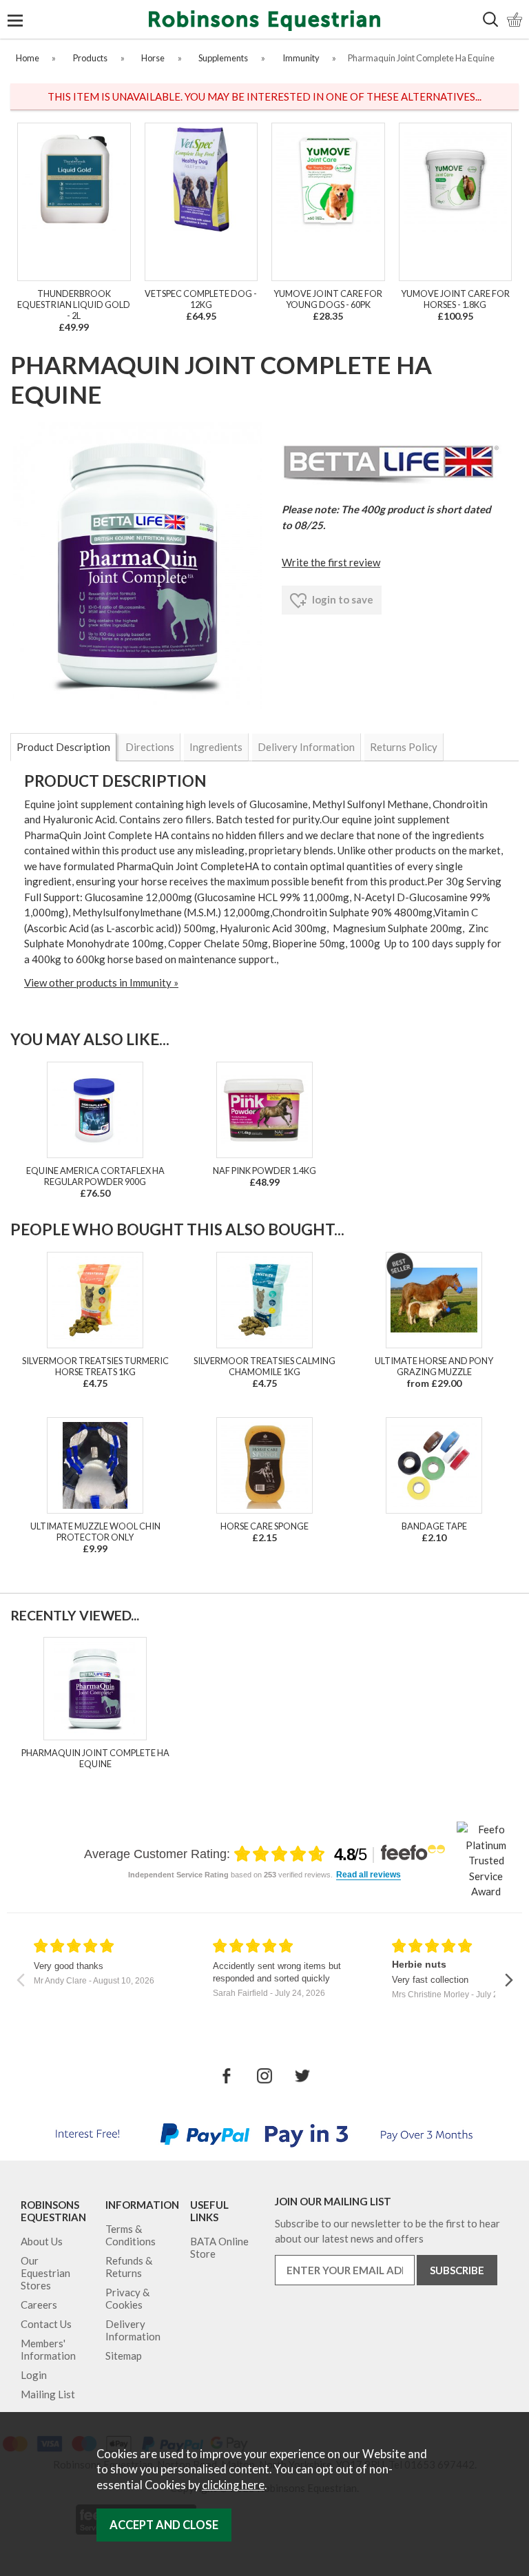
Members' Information (48, 2349)
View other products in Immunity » (101, 982)
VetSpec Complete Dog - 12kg (201, 299)
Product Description (63, 747)
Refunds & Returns (129, 2267)
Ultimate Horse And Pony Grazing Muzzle (434, 1366)
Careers (39, 2305)
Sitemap (124, 2356)
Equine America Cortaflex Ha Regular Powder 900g (95, 1176)
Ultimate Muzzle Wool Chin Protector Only (95, 1532)
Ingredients (216, 747)
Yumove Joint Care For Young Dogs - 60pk (328, 299)
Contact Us (46, 2324)
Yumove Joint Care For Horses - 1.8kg (455, 299)
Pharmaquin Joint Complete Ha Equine (95, 1758)
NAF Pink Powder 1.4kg (264, 1171)
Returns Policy (404, 747)
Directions (150, 747)
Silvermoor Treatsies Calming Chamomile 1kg (264, 1366)
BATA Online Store (219, 2247)
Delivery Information (306, 747)
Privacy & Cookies (127, 2298)
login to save (342, 599)
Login (34, 2375)
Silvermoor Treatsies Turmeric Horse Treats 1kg (95, 1366)
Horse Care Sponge (264, 1526)
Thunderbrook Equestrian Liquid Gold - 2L (74, 305)
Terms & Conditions (131, 2235)
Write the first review (331, 562)
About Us (42, 2241)
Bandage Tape (434, 1526)
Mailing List (48, 2394)
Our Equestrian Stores (45, 2273)
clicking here (233, 2485)
